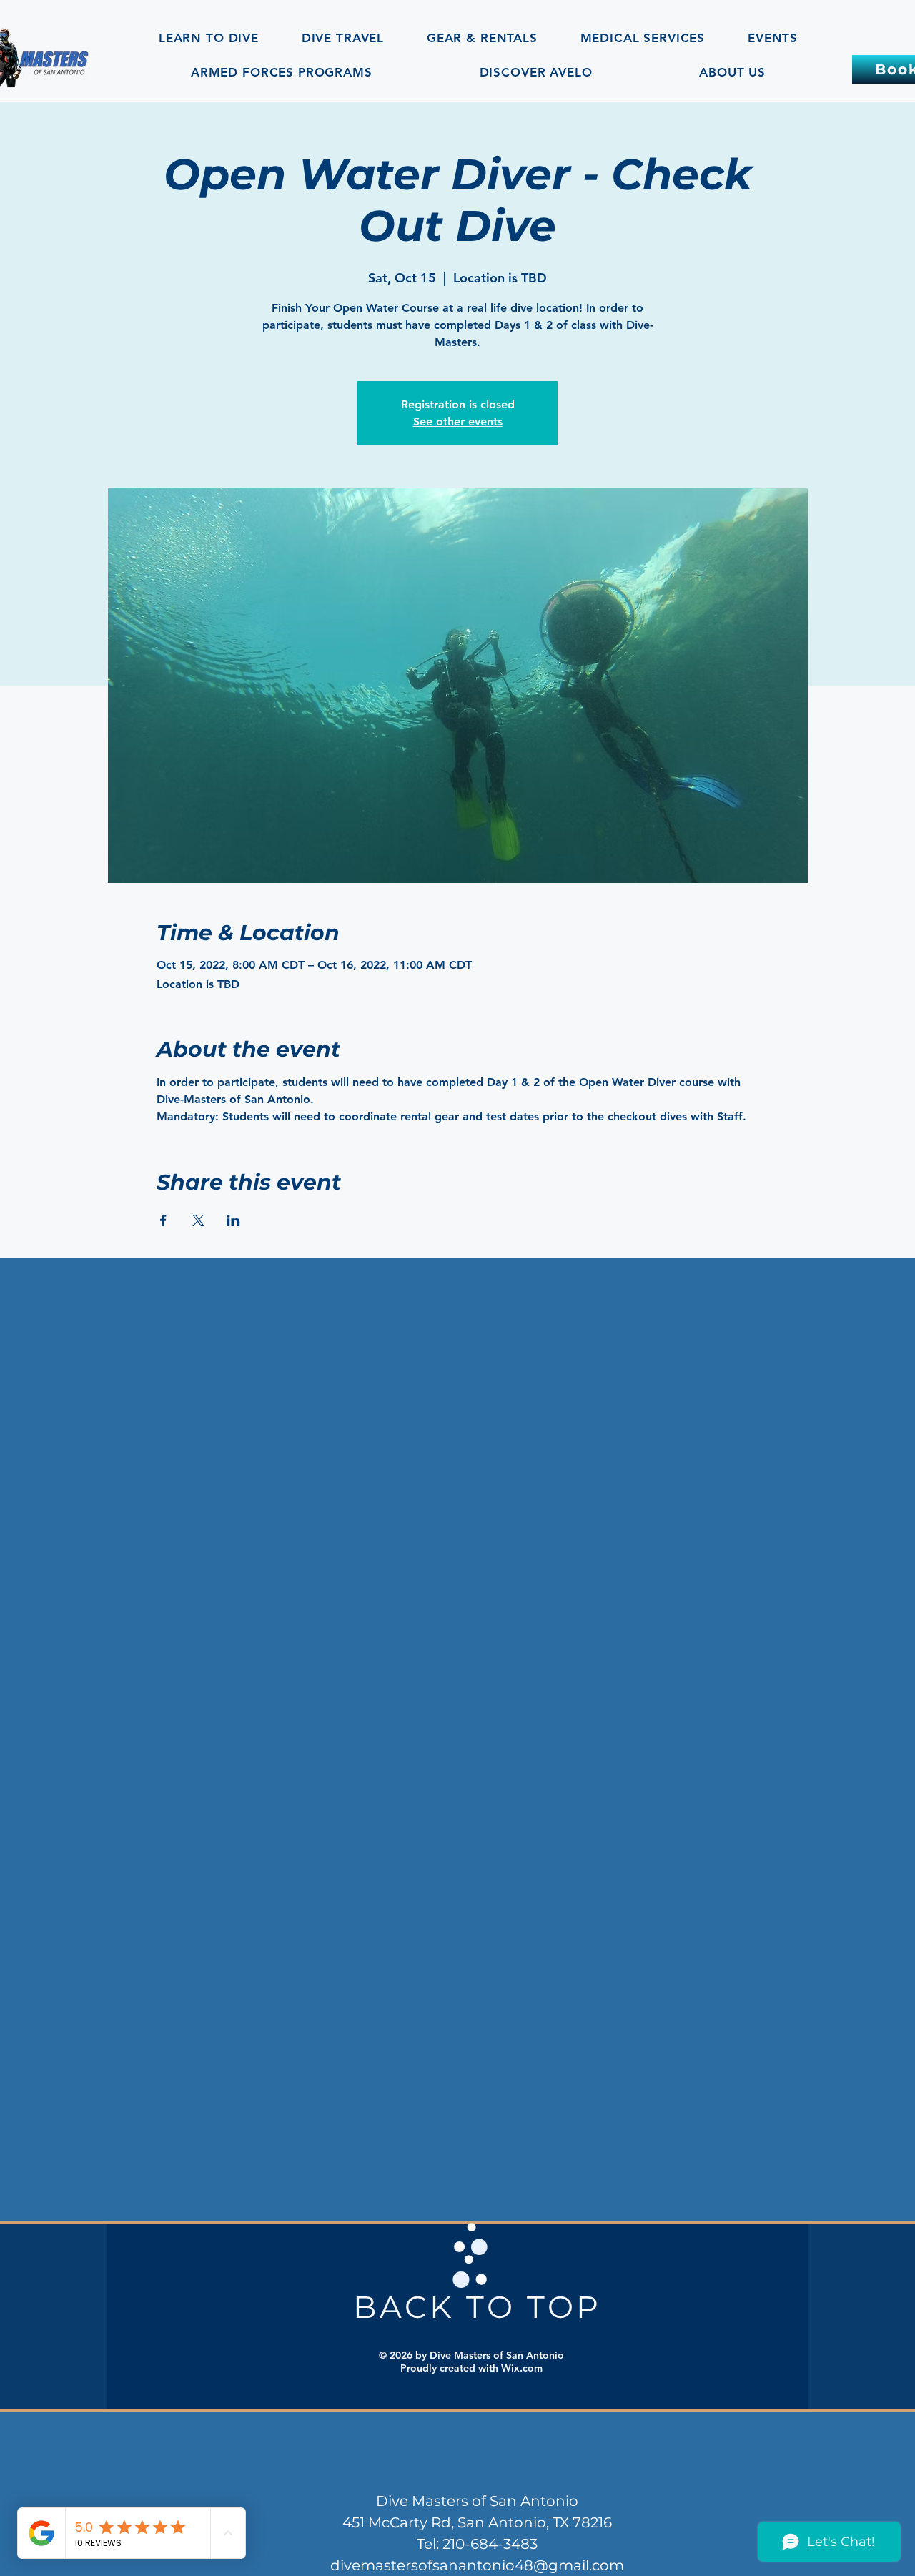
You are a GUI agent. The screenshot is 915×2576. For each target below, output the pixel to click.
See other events (458, 421)
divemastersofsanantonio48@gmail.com (477, 2565)
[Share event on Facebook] (163, 1220)
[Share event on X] (198, 1220)
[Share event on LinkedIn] (233, 1220)
